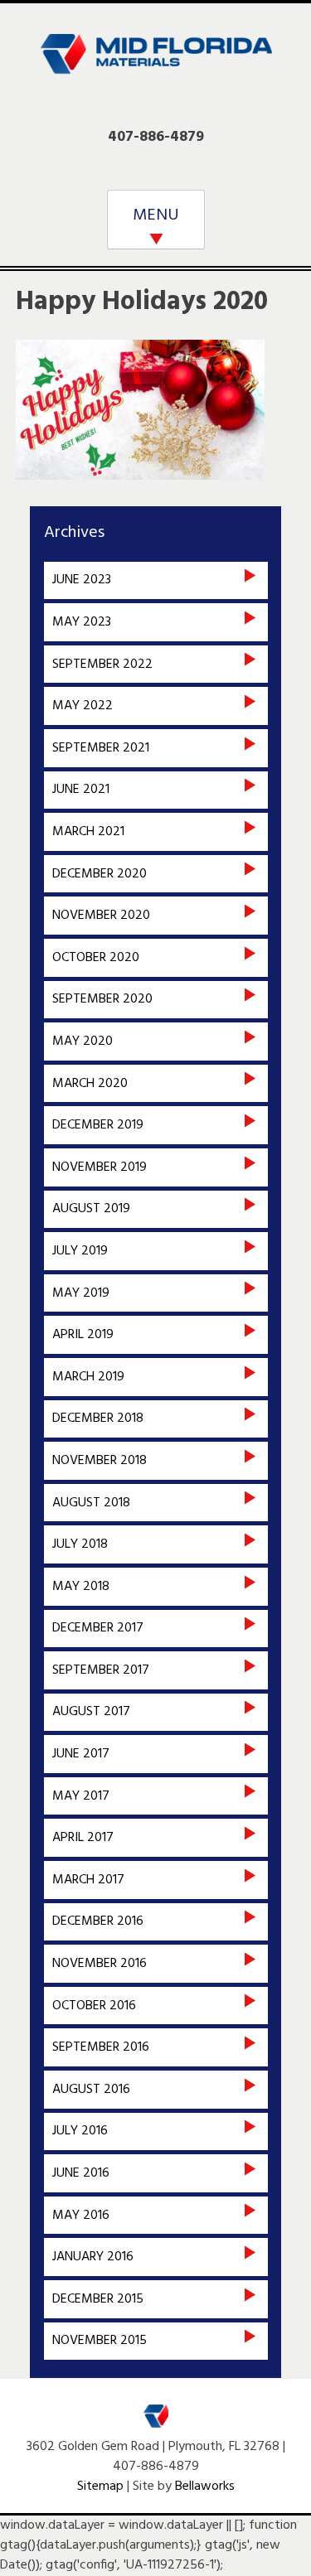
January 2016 (93, 2257)
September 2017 (101, 1670)
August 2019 (91, 1209)
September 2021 (101, 748)
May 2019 (81, 1293)
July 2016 (80, 2131)
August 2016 (91, 2090)
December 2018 (98, 1418)
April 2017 (83, 1838)
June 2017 (81, 1754)
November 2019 (100, 1167)
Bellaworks (205, 2487)
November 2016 (100, 1964)
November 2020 (101, 916)
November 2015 (100, 2341)
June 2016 (81, 2173)
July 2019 (80, 1251)
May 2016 (81, 2216)
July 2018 (80, 1544)
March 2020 (90, 1084)
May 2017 (81, 1796)
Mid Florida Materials (156, 65)
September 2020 (102, 999)
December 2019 (98, 1125)
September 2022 (102, 665)
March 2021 (88, 832)
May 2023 (82, 622)
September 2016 (101, 2047)
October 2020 (96, 958)
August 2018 (91, 1503)
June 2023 (82, 580)
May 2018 (81, 1587)
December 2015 (98, 2299)
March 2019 (88, 1377)
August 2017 (91, 1712)
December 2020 (100, 874)
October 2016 (94, 2006)
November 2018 (100, 1461)
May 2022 (83, 706)
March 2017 (88, 1880)
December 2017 (98, 1628)
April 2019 (83, 1335)
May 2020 (83, 1042)
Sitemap (100, 2487)
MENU (156, 215)
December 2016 (98, 1921)
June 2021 (81, 790)
